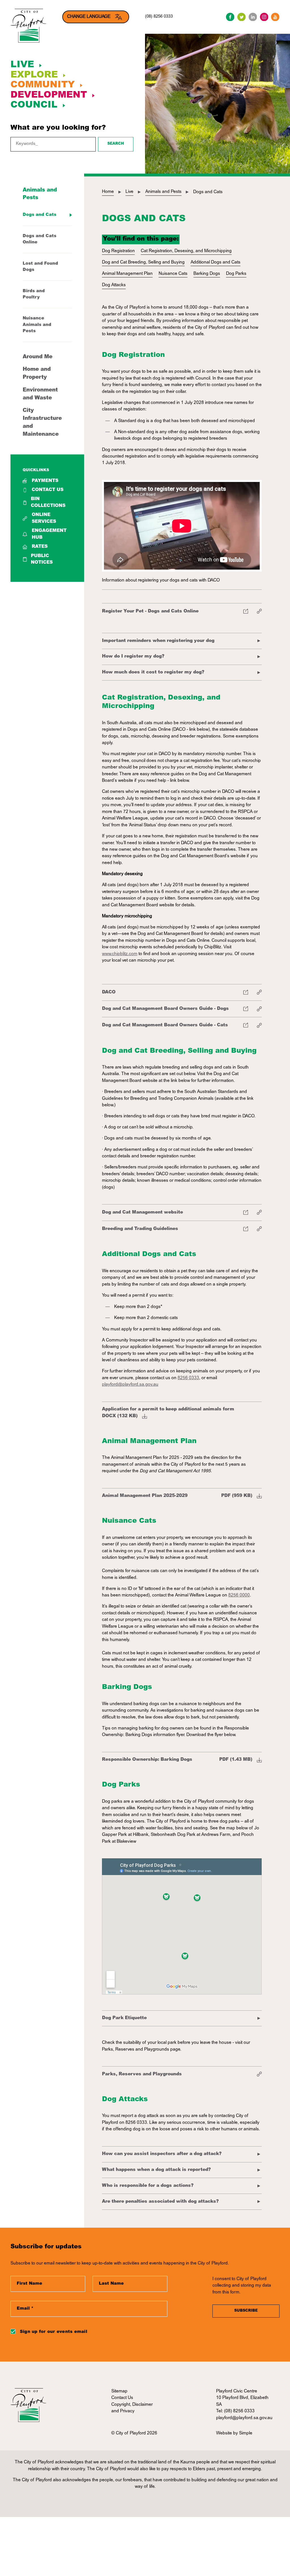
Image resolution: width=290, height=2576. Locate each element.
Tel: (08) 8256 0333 (235, 2411)
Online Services (44, 518)
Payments (45, 481)
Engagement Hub (49, 534)
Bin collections (48, 502)
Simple (246, 2433)
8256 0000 (239, 1595)
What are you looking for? (58, 128)
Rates (40, 547)
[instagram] (264, 17)
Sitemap (119, 2391)
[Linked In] (253, 17)
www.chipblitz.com (120, 954)
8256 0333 (188, 1378)
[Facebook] (230, 17)
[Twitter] (242, 17)
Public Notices (42, 559)
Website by (228, 2433)
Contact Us (48, 490)
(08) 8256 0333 (159, 17)
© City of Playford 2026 (134, 2433)
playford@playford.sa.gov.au (130, 1385)
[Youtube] (275, 17)
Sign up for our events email (54, 2332)
